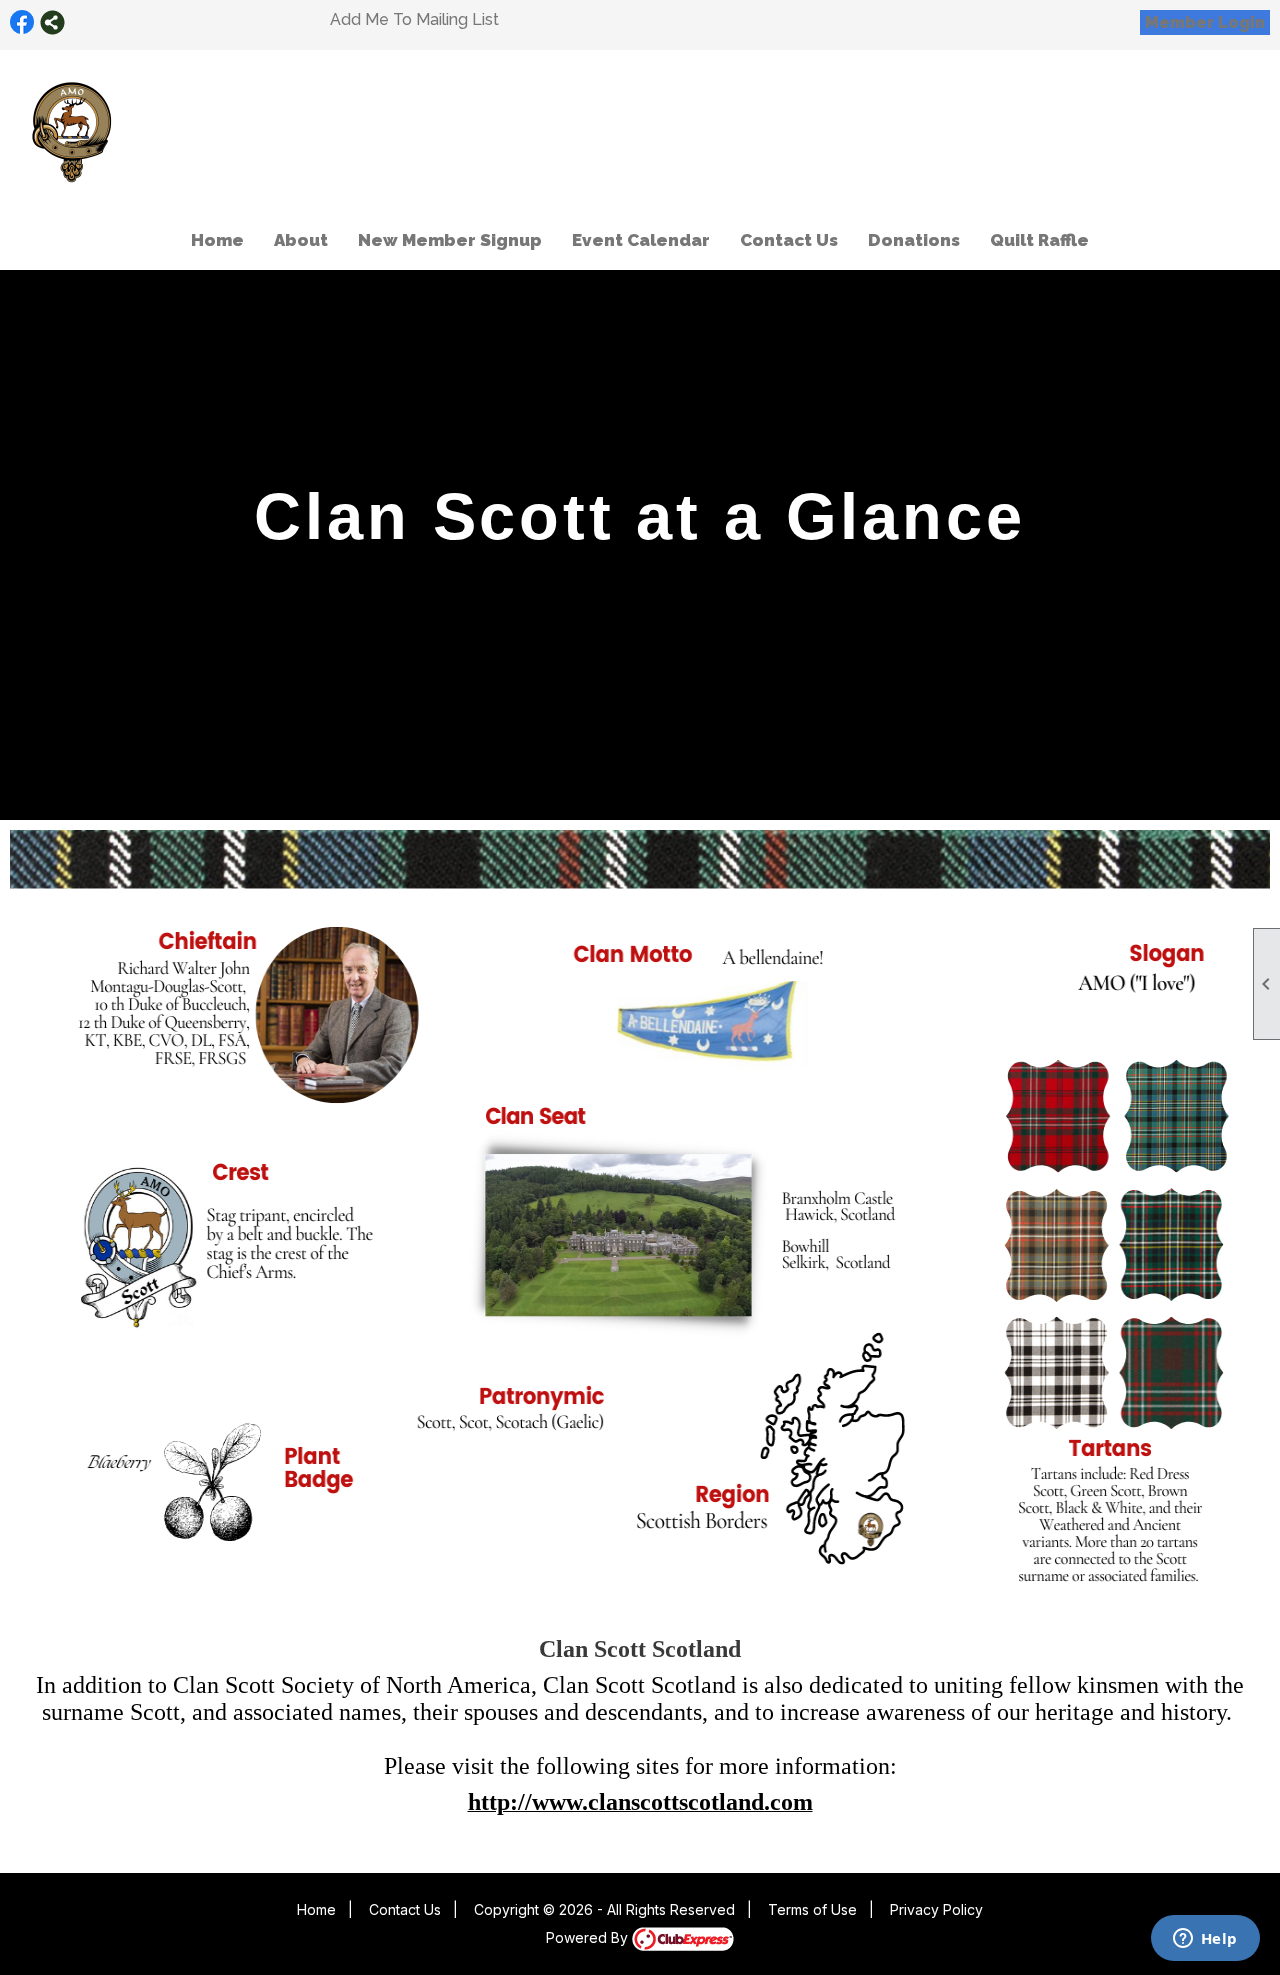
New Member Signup (450, 240)
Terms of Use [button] (812, 1909)
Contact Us (789, 240)
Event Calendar (641, 240)
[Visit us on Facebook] (22, 22)
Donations (914, 240)
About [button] (301, 240)
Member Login (1205, 22)
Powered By (589, 1937)
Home (217, 240)
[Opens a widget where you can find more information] (1205, 1940)
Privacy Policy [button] (936, 1909)
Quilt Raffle (1039, 240)
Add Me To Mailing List (414, 19)
